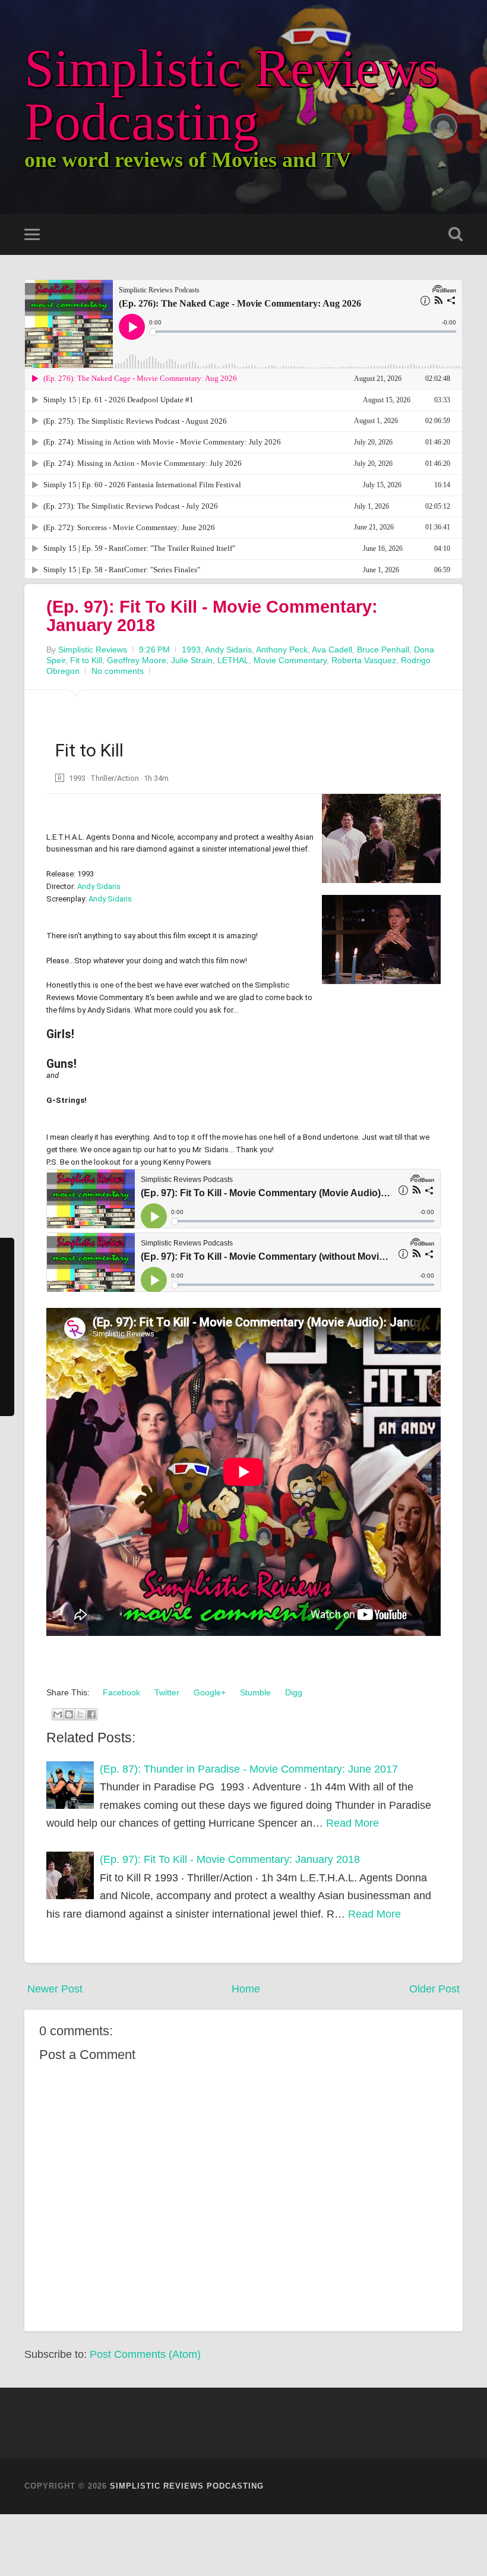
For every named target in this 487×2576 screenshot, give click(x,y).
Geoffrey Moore (137, 660)
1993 (191, 649)
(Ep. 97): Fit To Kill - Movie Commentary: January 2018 (212, 616)
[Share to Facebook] (91, 1714)
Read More (352, 1823)
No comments (118, 671)
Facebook (120, 1692)
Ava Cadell (332, 649)
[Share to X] (80, 1714)
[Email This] (58, 1714)
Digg (292, 1692)
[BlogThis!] (69, 1714)
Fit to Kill (86, 660)
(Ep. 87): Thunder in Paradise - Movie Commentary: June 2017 (249, 1769)
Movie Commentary (290, 660)
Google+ (208, 1692)
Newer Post (55, 1989)
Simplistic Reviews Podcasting (232, 95)
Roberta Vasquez (364, 660)
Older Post (434, 1989)
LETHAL (233, 660)
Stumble (254, 1692)
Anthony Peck (282, 649)
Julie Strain (192, 660)
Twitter (166, 1692)
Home (246, 1989)
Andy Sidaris (228, 649)
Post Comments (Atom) (145, 2354)
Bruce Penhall (383, 649)
